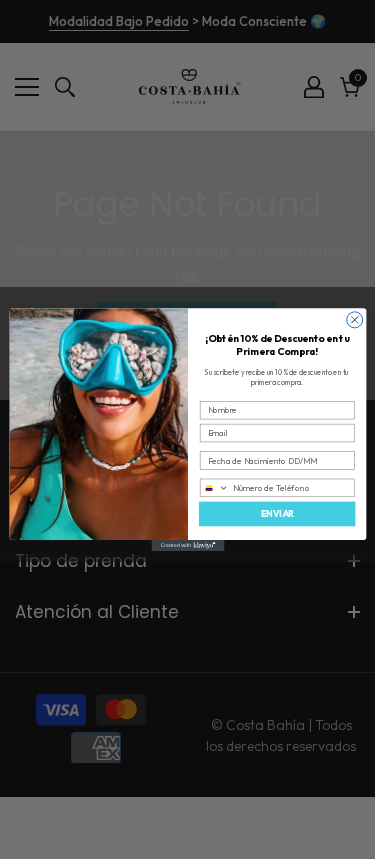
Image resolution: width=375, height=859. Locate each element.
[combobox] (214, 487)
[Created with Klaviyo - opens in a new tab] (187, 545)
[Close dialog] (354, 320)
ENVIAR (276, 513)
